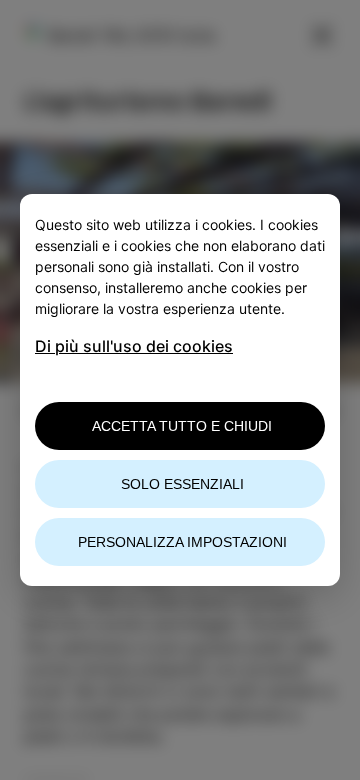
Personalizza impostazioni (182, 542)
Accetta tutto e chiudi (182, 426)
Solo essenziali (182, 484)
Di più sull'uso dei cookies (134, 346)
